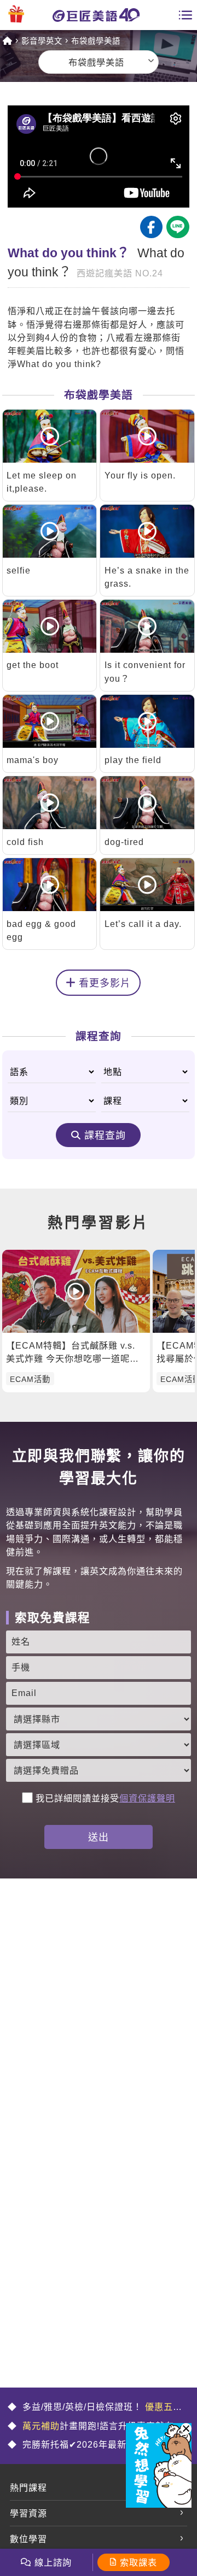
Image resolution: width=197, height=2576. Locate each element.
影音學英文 (42, 41)
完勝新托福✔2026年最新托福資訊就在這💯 (95, 2446)
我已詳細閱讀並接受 (105, 1798)
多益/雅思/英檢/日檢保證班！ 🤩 (95, 2408)
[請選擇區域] (99, 1745)
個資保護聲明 (147, 1798)
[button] (186, 2429)
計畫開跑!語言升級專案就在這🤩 (95, 2427)
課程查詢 (105, 1136)
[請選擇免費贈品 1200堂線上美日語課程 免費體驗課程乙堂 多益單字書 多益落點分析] (99, 1770)
